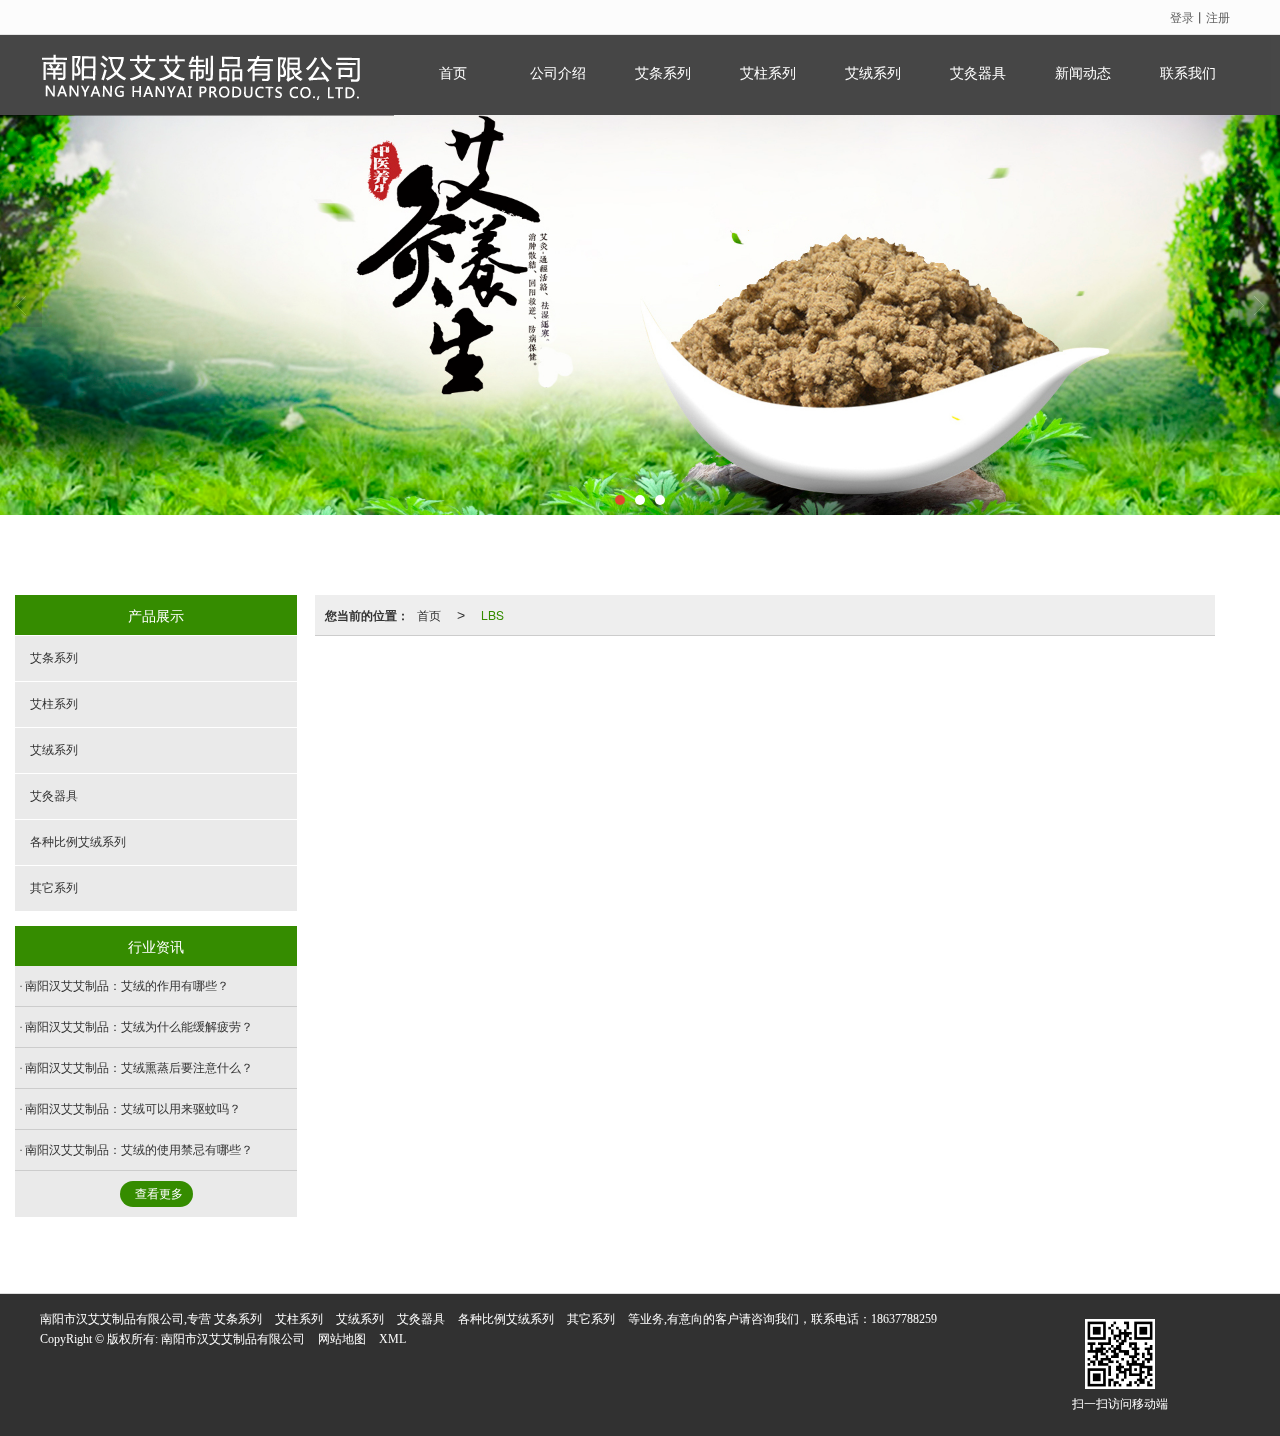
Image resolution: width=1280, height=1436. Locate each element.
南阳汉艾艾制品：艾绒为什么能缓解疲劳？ (139, 1027)
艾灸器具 (978, 73)
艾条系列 (663, 73)
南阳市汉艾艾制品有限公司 (233, 1339)
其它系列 (54, 888)
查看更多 (159, 1194)
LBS (492, 614)
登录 (1182, 16)
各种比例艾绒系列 (78, 842)
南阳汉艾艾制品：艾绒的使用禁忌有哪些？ (139, 1150)
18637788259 (904, 1319)
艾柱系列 (768, 73)
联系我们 (1188, 73)
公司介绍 (558, 73)
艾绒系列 (873, 73)
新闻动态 (1083, 73)
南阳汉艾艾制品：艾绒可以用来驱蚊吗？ (133, 1109)
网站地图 (342, 1339)
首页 (453, 73)
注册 (1218, 16)
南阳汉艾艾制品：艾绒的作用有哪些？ (127, 986)
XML (392, 1339)
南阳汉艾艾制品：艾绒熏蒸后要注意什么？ (139, 1068)
